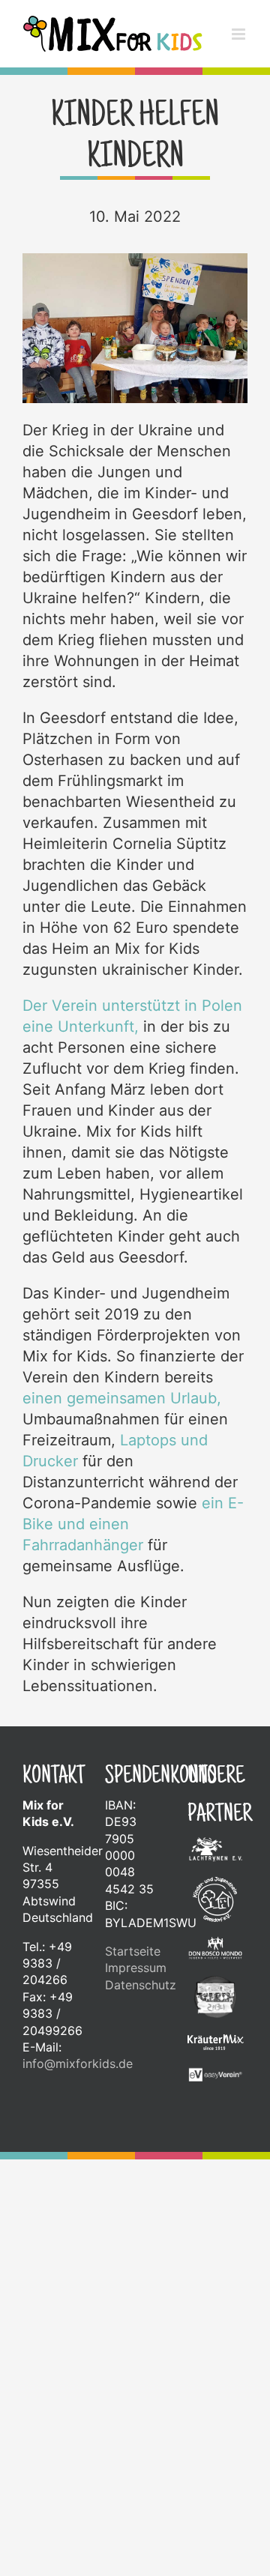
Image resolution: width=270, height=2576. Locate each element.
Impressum (135, 1983)
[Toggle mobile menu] (240, 60)
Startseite (133, 1967)
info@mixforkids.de (78, 2079)
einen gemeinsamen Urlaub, (122, 1414)
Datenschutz (135, 2001)
